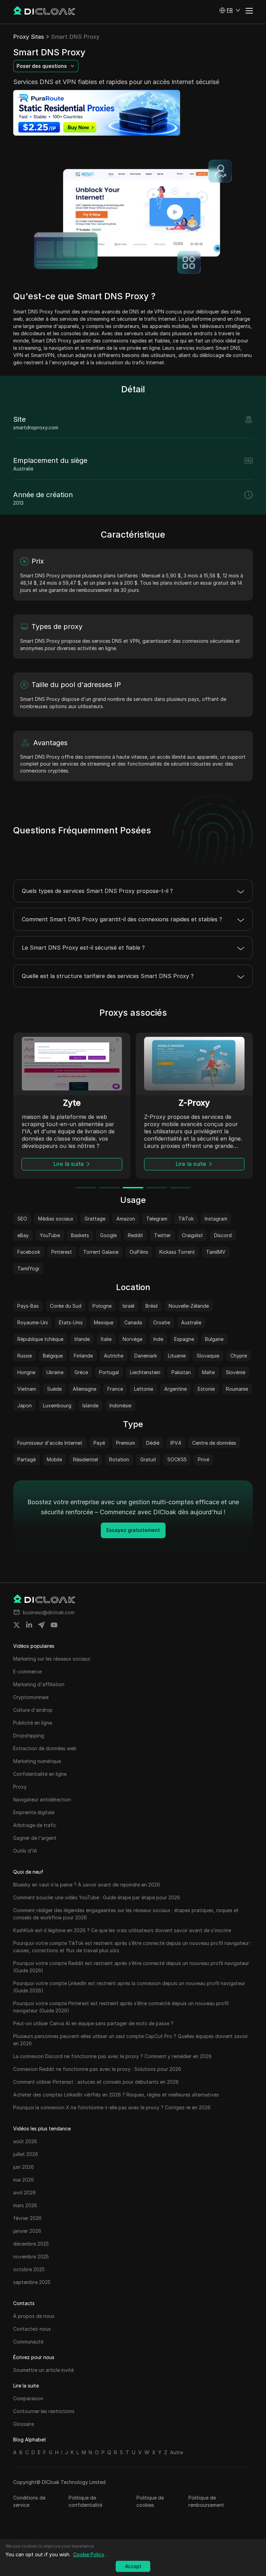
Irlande (82, 1339)
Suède (54, 1389)
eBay (23, 1235)
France (115, 1389)
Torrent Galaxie (101, 1252)
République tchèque (40, 1339)
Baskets (80, 1235)
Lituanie (177, 1356)
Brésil (152, 1306)
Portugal (109, 1372)
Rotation (119, 1459)
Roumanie (237, 1389)
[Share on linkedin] (29, 1625)
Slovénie (236, 1372)
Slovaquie (208, 1356)
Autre (176, 2452)
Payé (99, 1443)
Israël (128, 1306)
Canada (133, 1322)
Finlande (83, 1356)
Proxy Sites (29, 37)
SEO (22, 1219)
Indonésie (120, 1405)
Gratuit (148, 1459)
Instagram (216, 1219)
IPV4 (176, 1443)
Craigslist (192, 1235)
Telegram (157, 1219)
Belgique (53, 1356)
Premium (126, 1443)
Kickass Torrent (177, 1252)
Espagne (184, 1339)
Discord (223, 1235)
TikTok (186, 1219)
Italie (106, 1339)
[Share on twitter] (17, 1625)
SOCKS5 (177, 1459)
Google (108, 1235)
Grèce (81, 1372)
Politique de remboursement (206, 2501)
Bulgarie (214, 1339)
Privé (203, 1459)
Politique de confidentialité (85, 2501)
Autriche (114, 1356)
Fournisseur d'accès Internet (50, 1443)
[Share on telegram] (42, 1625)
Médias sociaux (56, 1219)
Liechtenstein (145, 1372)
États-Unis (71, 1322)
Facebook (29, 1252)
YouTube (50, 1235)
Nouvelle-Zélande (189, 1306)
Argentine (175, 1389)
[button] (230, 10)
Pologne (102, 1306)
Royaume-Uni (33, 1322)
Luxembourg (57, 1405)
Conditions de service (29, 2501)
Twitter (162, 1235)
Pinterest (62, 1252)
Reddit (135, 1235)
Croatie (162, 1322)
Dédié (153, 1443)
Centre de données (214, 1443)
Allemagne (85, 1389)
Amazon (126, 1219)
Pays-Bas (28, 1306)
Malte (208, 1372)
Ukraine (55, 1372)
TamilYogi (28, 1268)
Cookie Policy (89, 2554)
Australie (191, 1322)
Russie (25, 1356)
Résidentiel (86, 1459)
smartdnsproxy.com (36, 427)
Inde (158, 1339)
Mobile (54, 1459)
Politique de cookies (150, 2501)
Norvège (132, 1339)
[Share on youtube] (54, 1625)
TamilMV (216, 1252)
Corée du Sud (66, 1306)
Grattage (95, 1219)
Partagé (26, 1459)
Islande (90, 1405)
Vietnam (27, 1389)
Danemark (146, 1356)
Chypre (239, 1356)
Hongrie (26, 1372)
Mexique (104, 1322)
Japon (25, 1405)
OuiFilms (139, 1252)
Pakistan (181, 1372)
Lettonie (144, 1389)
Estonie (206, 1389)
